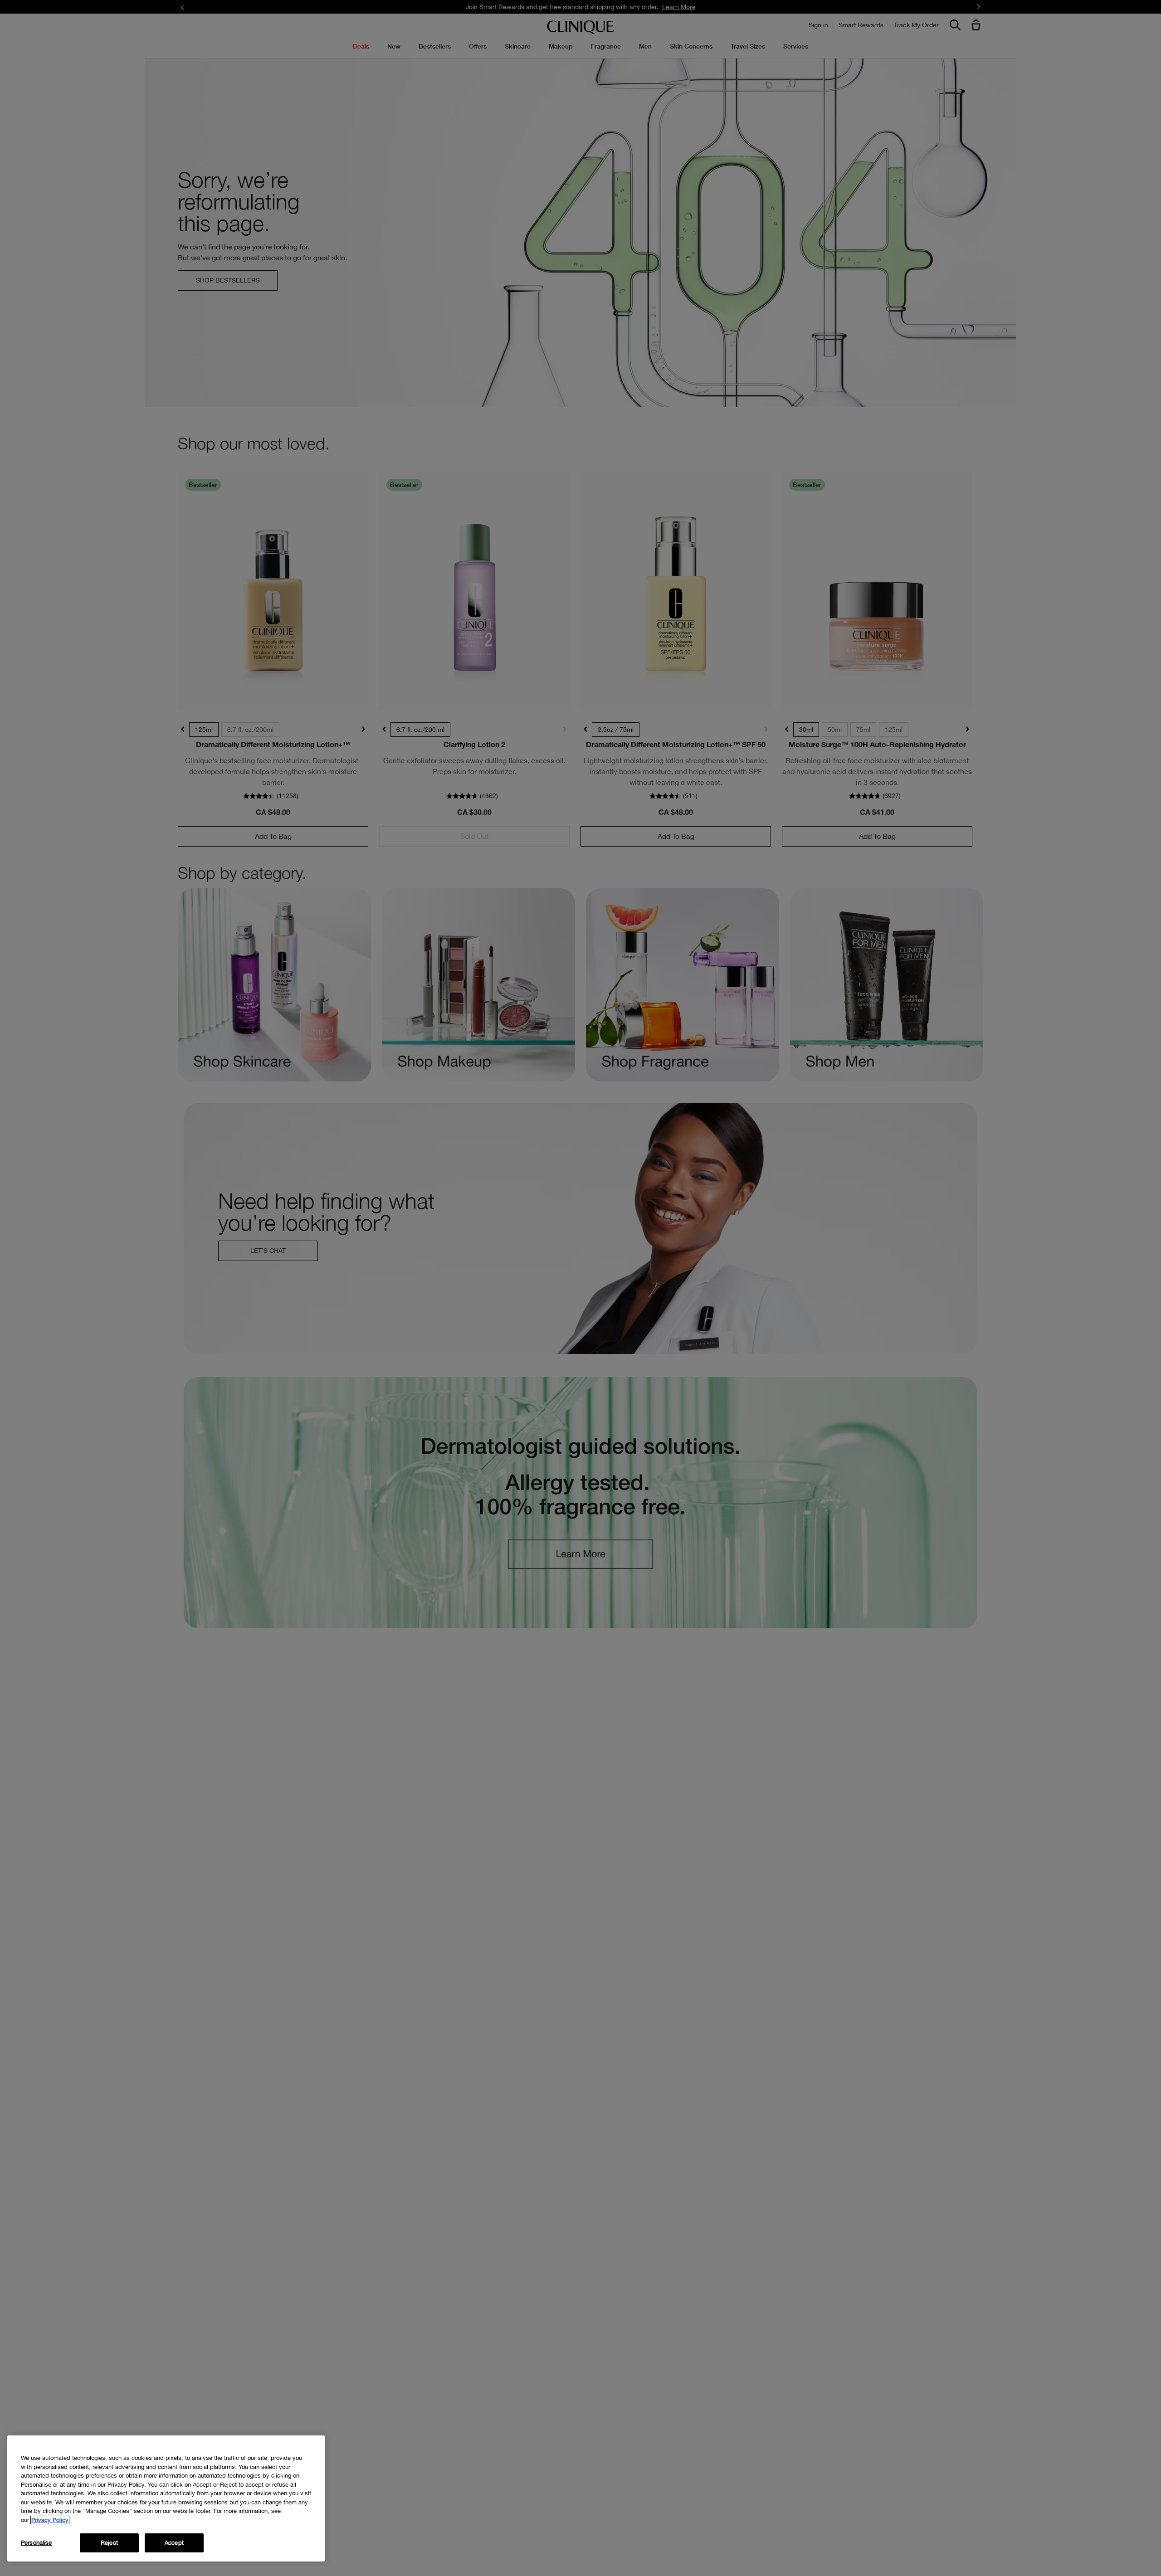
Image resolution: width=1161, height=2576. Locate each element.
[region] (166, 2498)
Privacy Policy (50, 2520)
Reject (109, 2543)
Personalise (36, 2543)
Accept (174, 2543)
